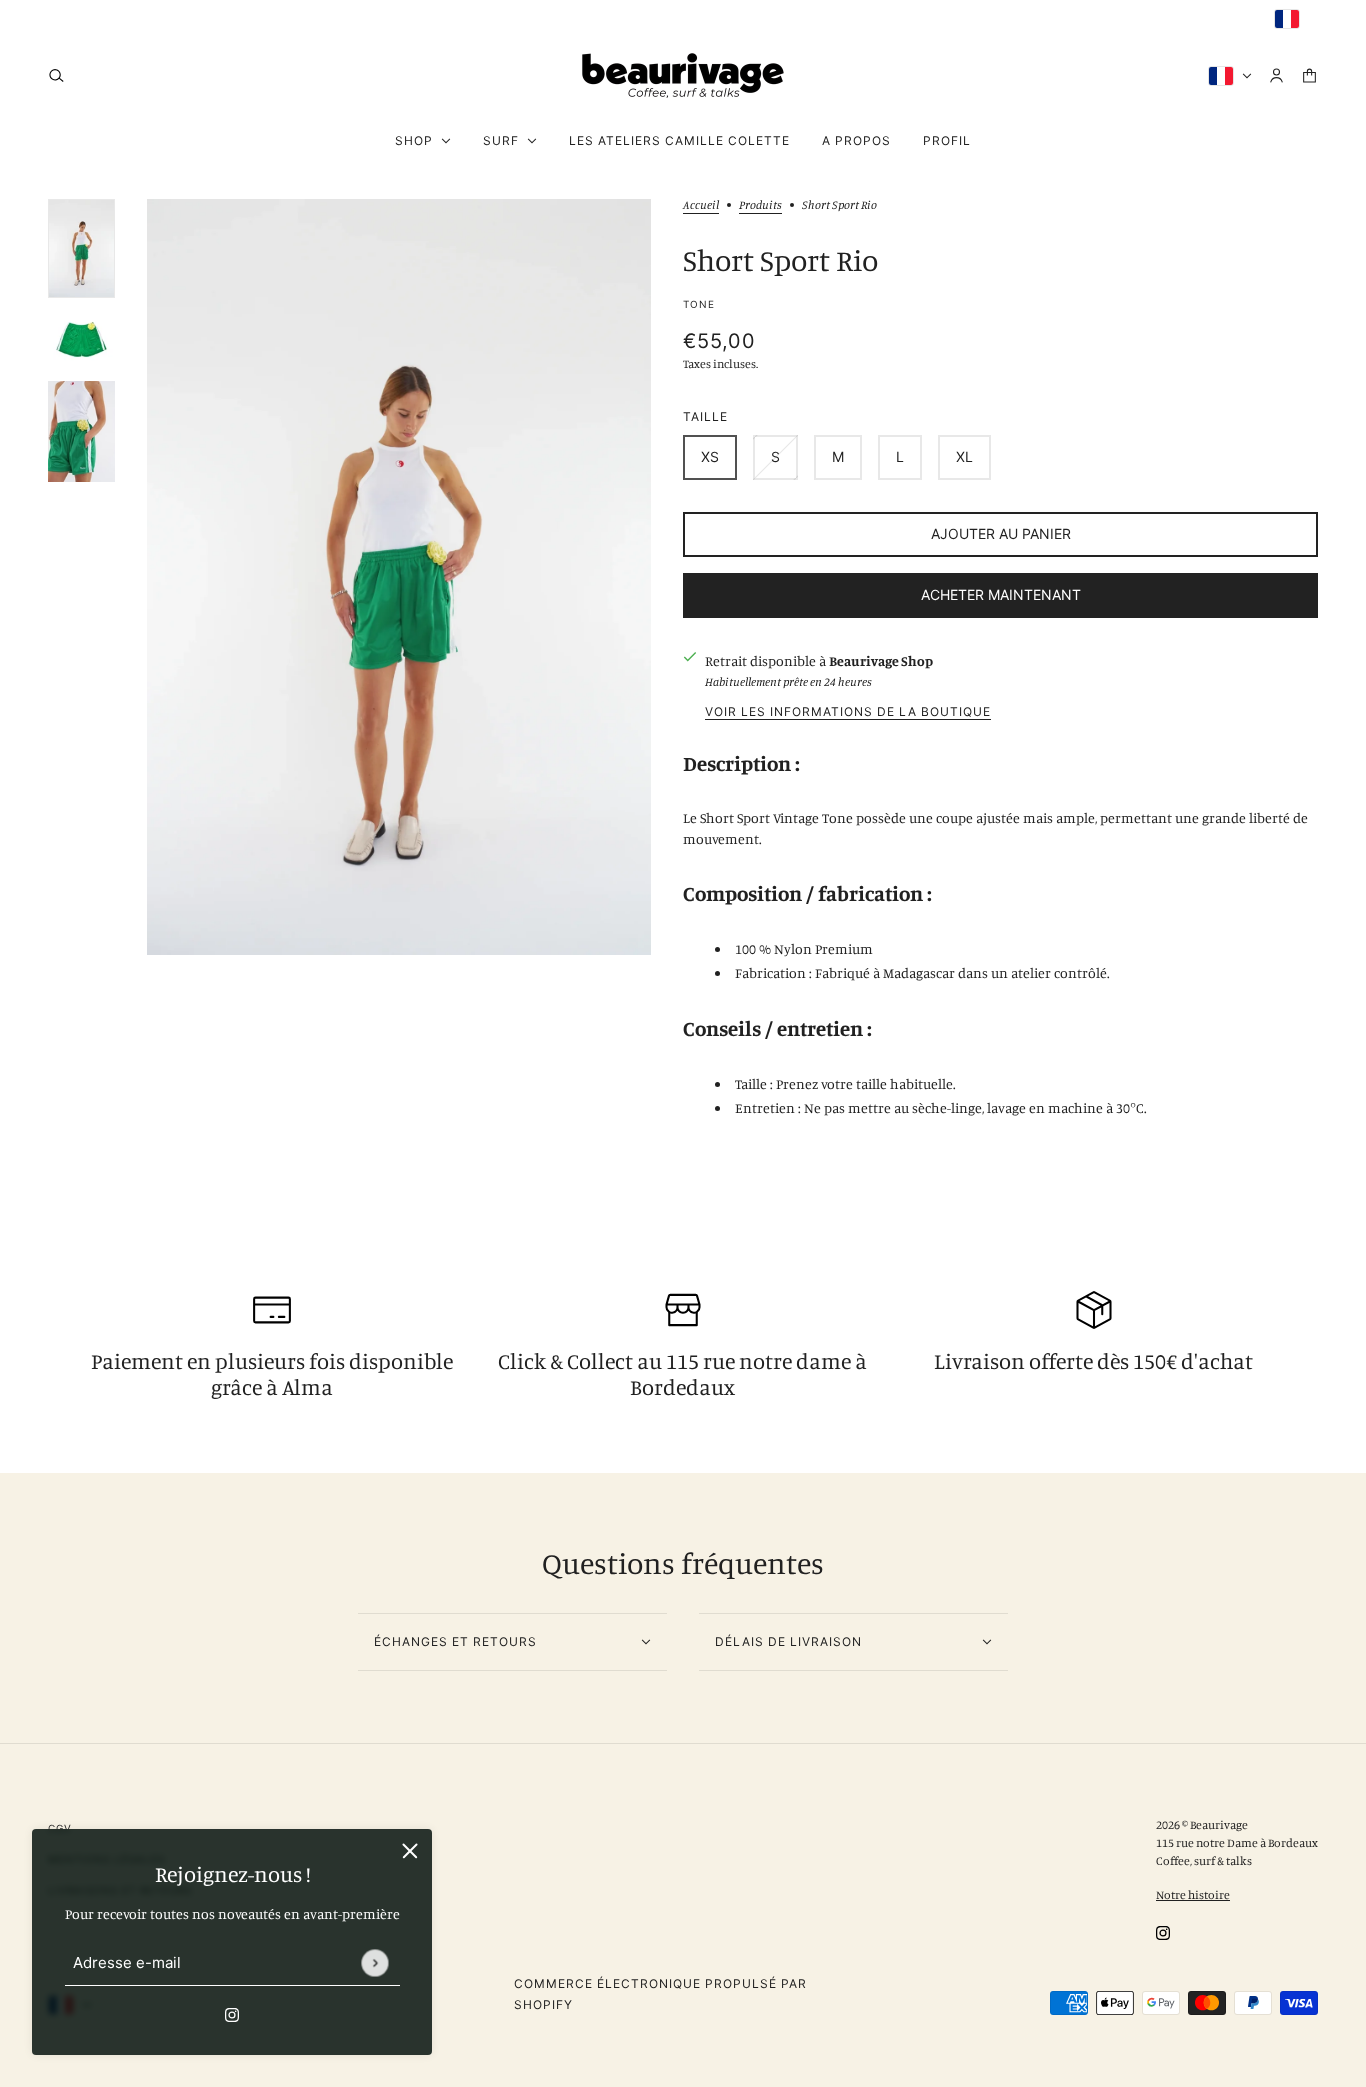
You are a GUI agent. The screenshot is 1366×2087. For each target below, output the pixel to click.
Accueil (701, 205)
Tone (699, 304)
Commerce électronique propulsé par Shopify (660, 1994)
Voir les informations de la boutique (848, 712)
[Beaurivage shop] (683, 75)
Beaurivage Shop (881, 660)
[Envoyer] (374, 1962)
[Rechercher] (56, 75)
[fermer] (410, 1851)
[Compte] (1276, 75)
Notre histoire (1193, 1894)
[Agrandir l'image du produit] (399, 577)
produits (760, 205)
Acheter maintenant (1001, 594)
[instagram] (55, 18)
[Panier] (1309, 75)
